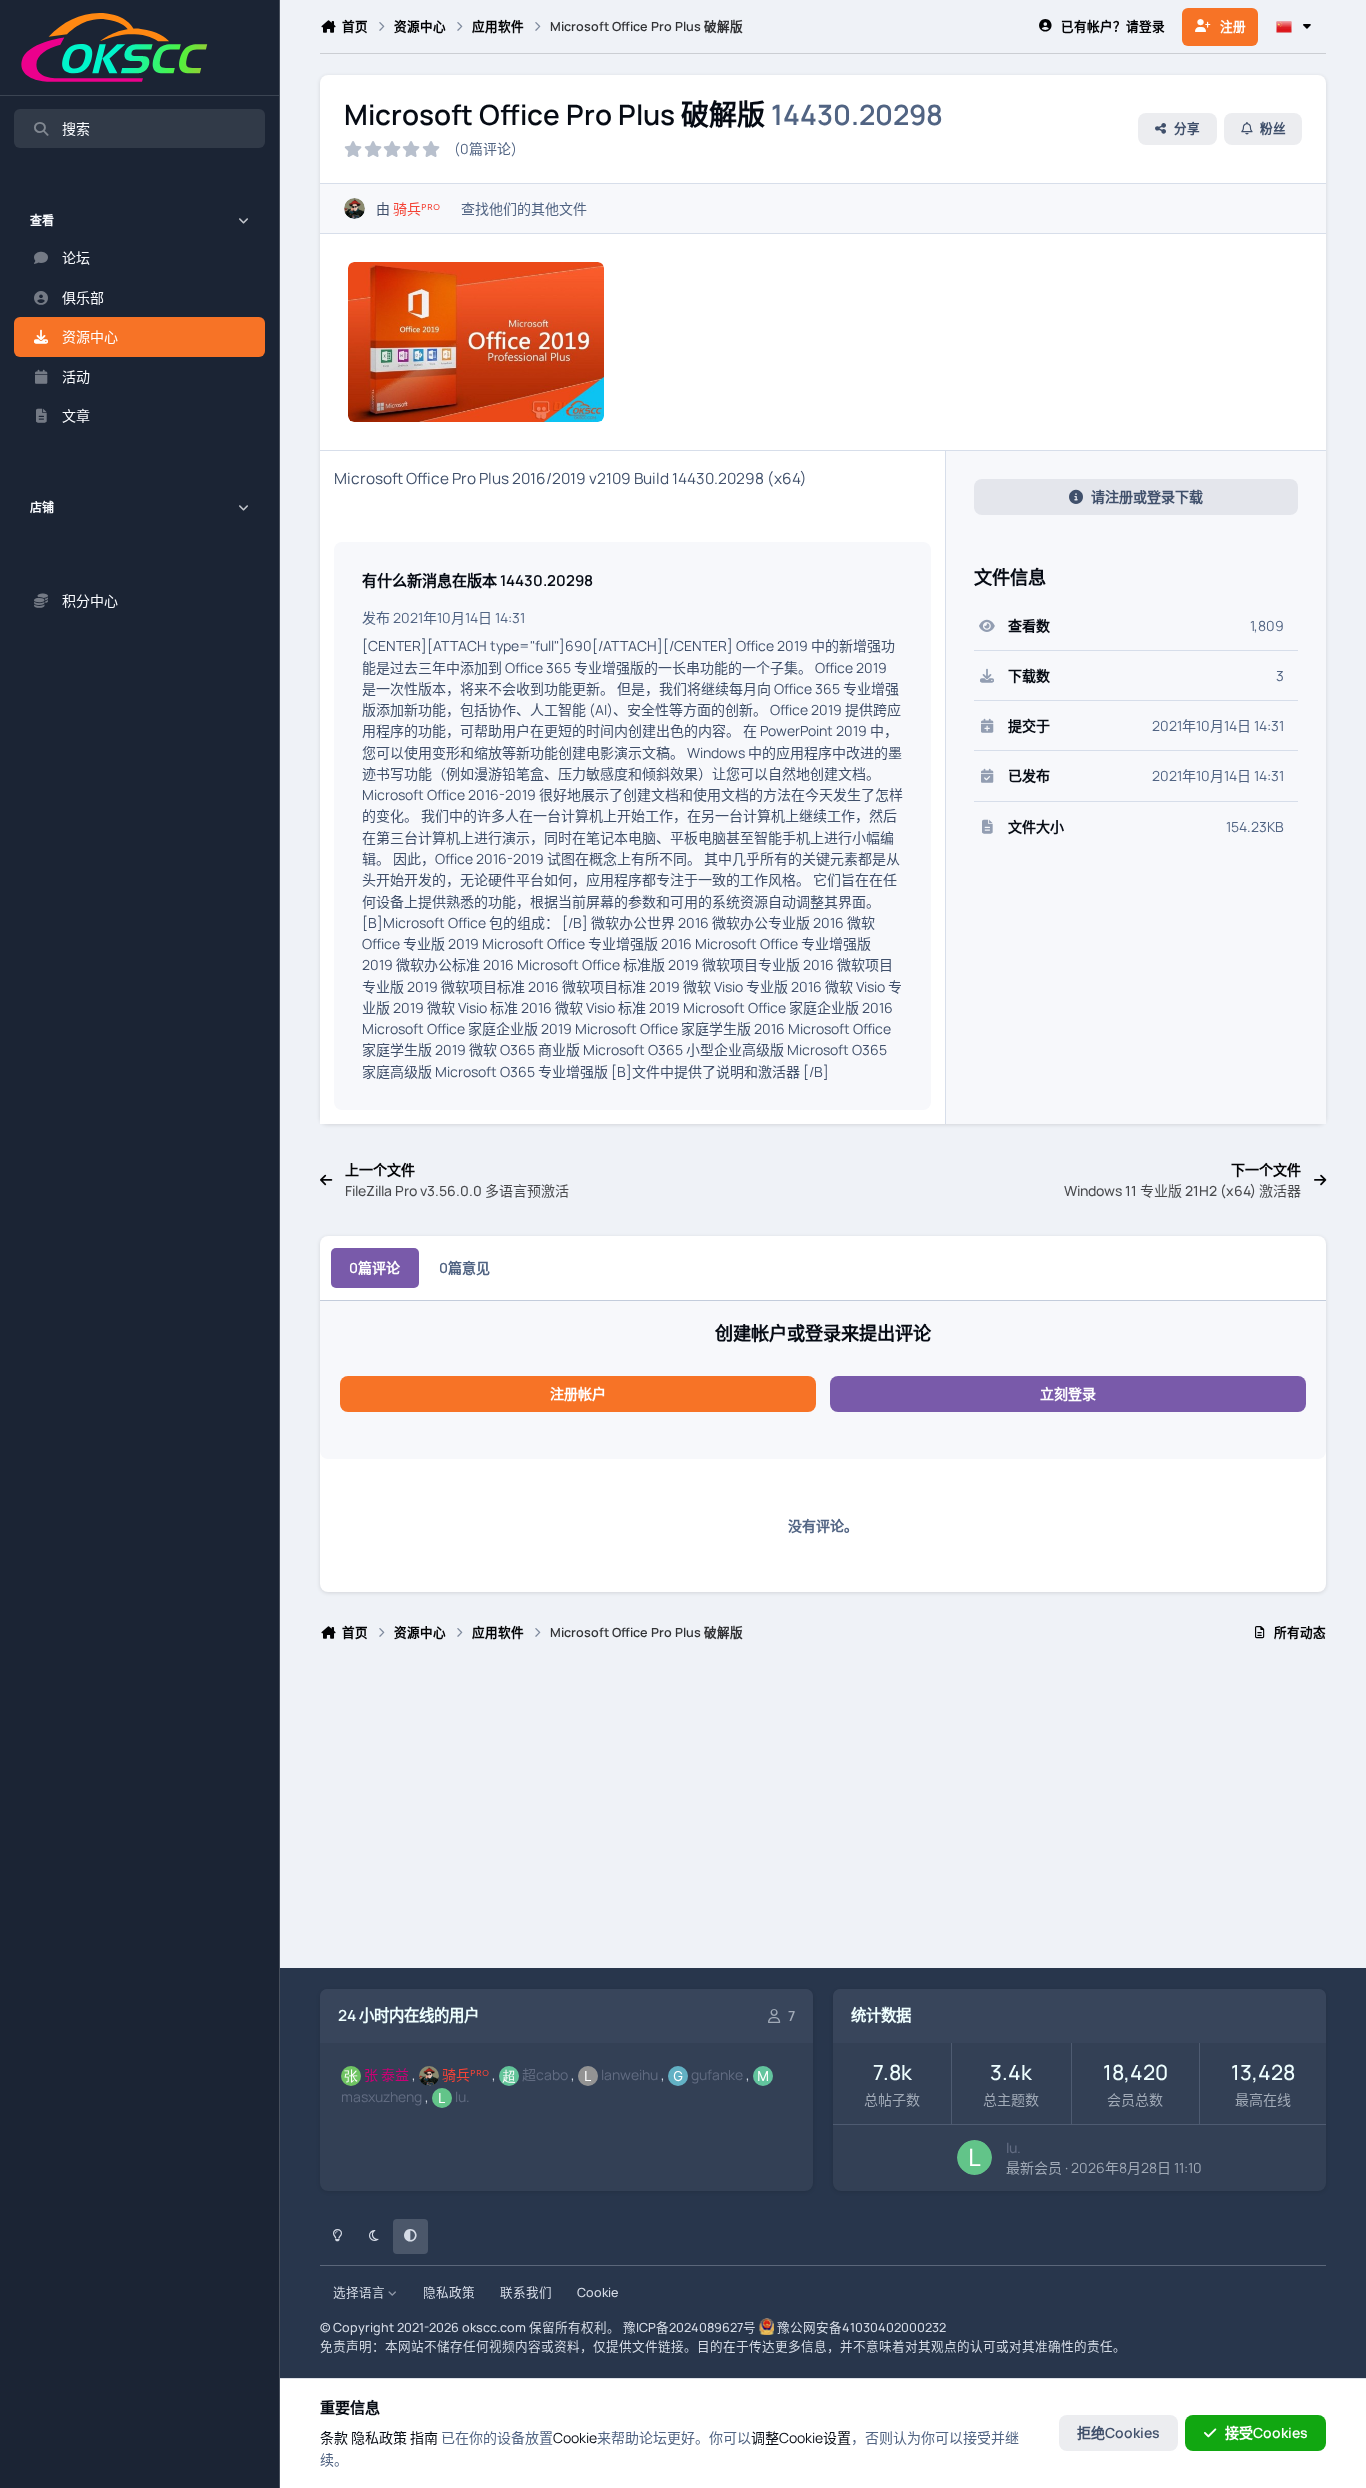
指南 (424, 2437)
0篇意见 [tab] (464, 1267)
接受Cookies (1266, 2432)
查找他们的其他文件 (524, 208)
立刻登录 (1068, 1393)
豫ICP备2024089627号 (689, 2327)
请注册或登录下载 (1147, 496)
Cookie (597, 2292)
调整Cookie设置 (801, 2437)
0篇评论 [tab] (374, 1267)
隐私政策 (449, 2292)
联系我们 (526, 2292)
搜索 (76, 128)
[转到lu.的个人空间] (974, 2157)
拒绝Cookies (1118, 2432)
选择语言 (360, 2292)
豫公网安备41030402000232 (861, 2327)
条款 (334, 2437)
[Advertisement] (823, 1814)
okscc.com (494, 2327)
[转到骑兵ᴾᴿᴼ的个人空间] (354, 208)
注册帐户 (578, 1393)
